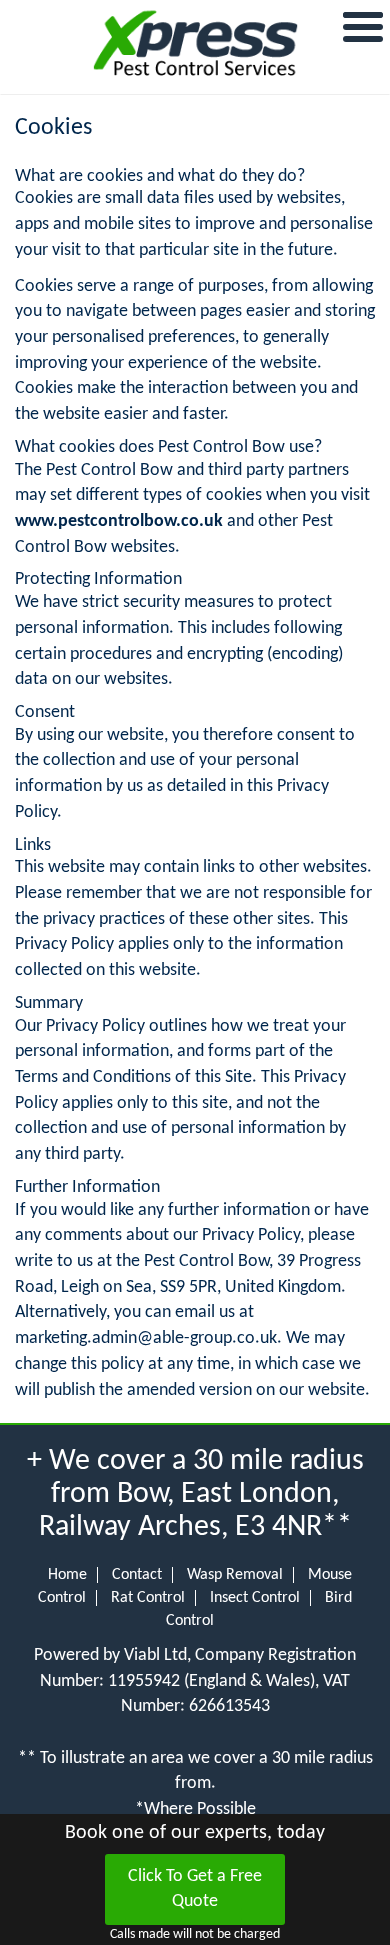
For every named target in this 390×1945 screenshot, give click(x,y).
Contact (137, 1575)
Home (67, 1575)
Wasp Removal (235, 1575)
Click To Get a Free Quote (195, 1889)
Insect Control (255, 1598)
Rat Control (148, 1598)
